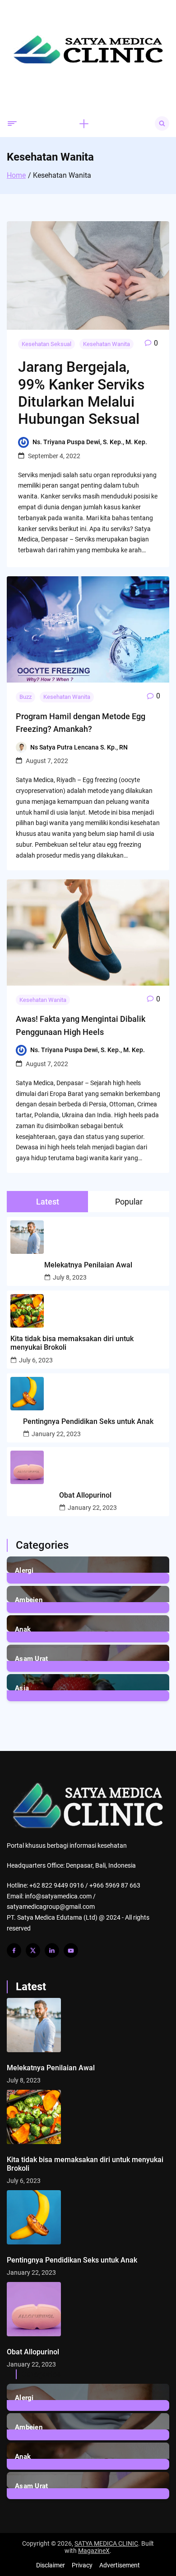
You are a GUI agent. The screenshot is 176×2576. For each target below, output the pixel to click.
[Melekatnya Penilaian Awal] (88, 2025)
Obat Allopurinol (85, 1495)
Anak (23, 1629)
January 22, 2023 (56, 1434)
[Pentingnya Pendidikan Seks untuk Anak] (88, 2217)
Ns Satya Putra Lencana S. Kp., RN (79, 747)
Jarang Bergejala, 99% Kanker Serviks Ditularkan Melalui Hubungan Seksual (81, 393)
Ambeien (29, 1600)
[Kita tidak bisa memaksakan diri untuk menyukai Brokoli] (88, 2117)
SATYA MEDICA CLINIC (106, 2543)
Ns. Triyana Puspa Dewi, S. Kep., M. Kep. (90, 442)
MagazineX (94, 2551)
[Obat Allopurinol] (88, 2309)
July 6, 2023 (36, 1360)
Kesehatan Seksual (46, 344)
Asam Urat (32, 1659)
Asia (22, 1688)
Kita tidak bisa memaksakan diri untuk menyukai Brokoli (72, 1343)
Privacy (82, 2565)
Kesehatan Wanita (107, 344)
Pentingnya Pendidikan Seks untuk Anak (88, 1421)
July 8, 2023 (70, 1277)
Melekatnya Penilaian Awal (88, 1265)
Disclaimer (51, 2565)
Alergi (24, 1570)
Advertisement (120, 2565)
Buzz (25, 697)
